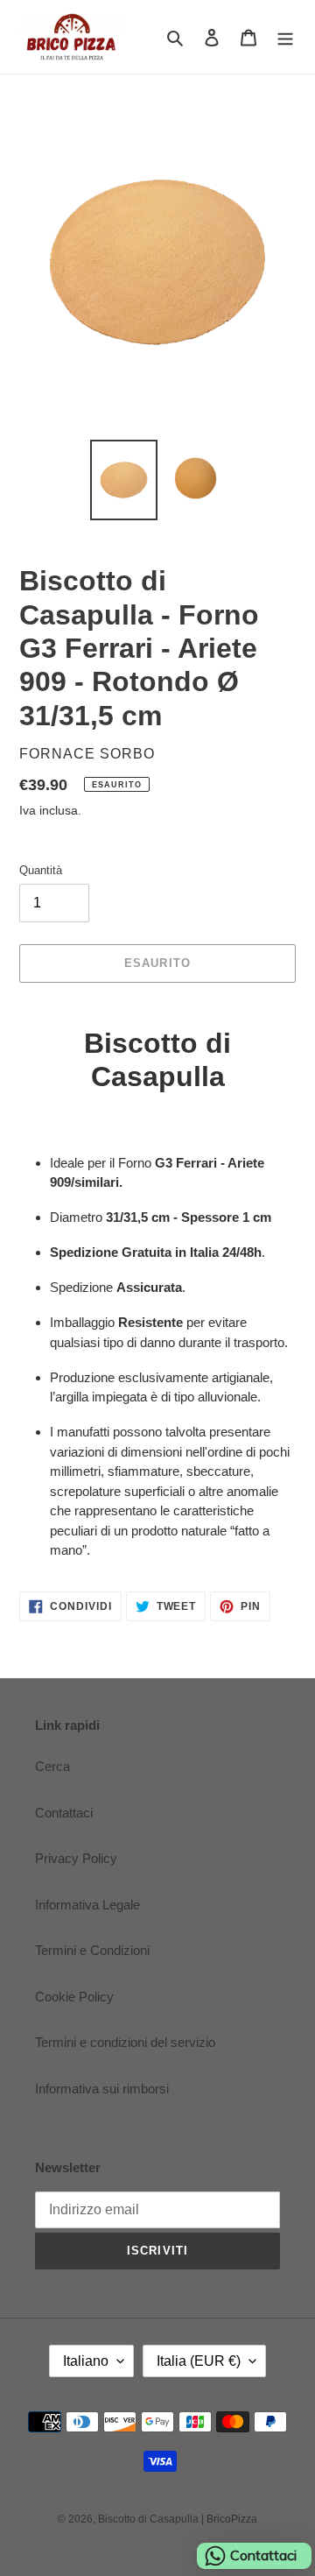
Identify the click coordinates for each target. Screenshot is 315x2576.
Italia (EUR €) (199, 2361)
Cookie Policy (74, 1997)
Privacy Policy (76, 1858)
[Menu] (285, 37)
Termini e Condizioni (92, 1950)
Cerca (52, 1766)
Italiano (86, 2361)
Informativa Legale (87, 1905)
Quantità (41, 870)
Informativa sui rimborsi (102, 2089)
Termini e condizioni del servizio (125, 2042)
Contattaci (64, 1813)
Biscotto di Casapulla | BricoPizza (178, 2519)
